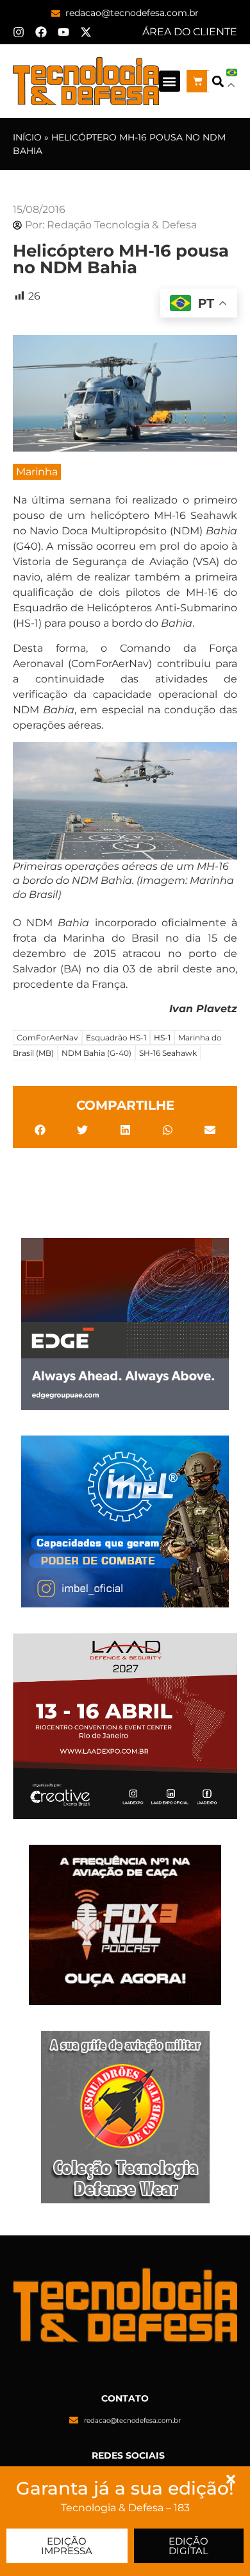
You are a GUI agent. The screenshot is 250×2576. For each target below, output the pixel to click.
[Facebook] (41, 32)
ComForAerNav (47, 1038)
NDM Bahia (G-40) (96, 1053)
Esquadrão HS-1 (116, 1038)
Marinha (37, 472)
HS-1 (162, 1038)
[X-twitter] (86, 32)
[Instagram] (19, 32)
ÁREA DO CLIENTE (190, 32)
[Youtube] (63, 32)
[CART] (198, 81)
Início (27, 137)
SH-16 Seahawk (168, 1053)
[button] (170, 81)
